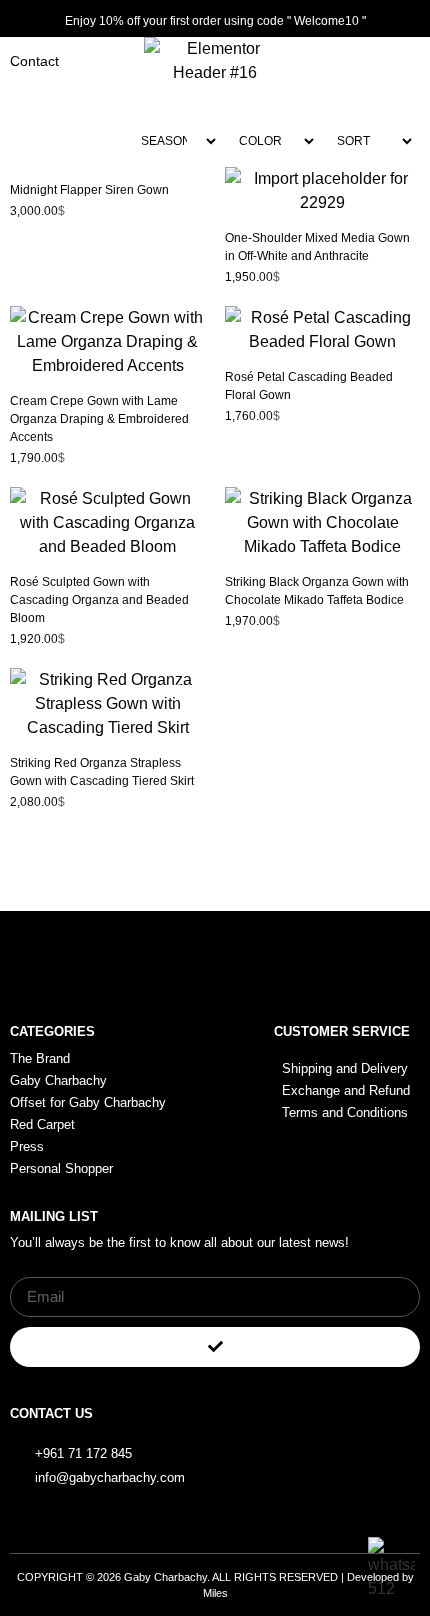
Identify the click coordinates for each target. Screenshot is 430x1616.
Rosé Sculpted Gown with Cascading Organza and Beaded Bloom (99, 600)
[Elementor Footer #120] (347, 1442)
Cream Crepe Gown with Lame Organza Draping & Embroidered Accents (99, 419)
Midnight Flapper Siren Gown (89, 190)
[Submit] (215, 1347)
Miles (215, 1593)
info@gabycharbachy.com (110, 1477)
